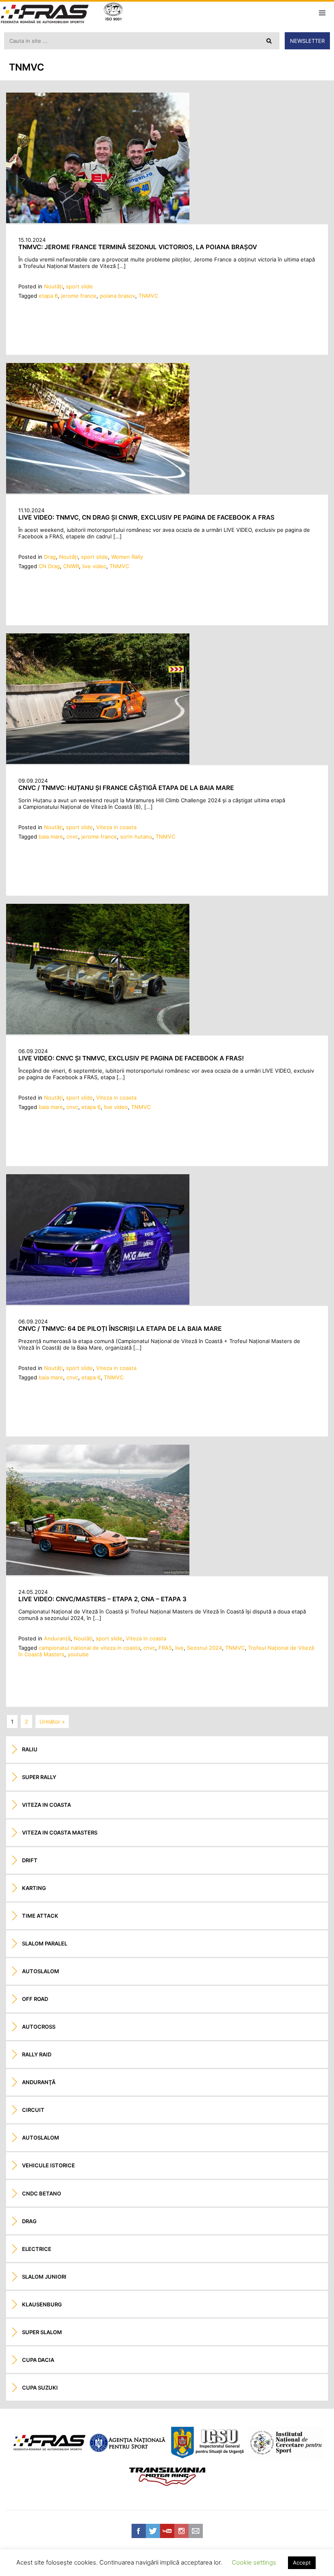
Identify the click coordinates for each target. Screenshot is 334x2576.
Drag (50, 557)
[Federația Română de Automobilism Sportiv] (45, 15)
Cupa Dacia (38, 2360)
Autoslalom (41, 1971)
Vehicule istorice (48, 2165)
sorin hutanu (136, 837)
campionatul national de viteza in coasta (89, 1648)
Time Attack (40, 1916)
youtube (78, 1654)
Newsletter (307, 41)
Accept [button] (302, 2563)
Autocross (39, 2027)
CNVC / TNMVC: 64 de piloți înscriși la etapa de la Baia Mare (120, 1329)
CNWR (71, 566)
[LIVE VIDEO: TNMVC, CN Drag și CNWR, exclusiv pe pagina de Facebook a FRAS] (98, 491)
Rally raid (37, 2054)
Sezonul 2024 (204, 1648)
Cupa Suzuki (40, 2388)
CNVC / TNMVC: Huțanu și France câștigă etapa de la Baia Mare (126, 788)
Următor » (52, 1722)
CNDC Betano (42, 2193)
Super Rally (39, 1777)
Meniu (322, 13)
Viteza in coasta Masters (60, 1832)
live (179, 1648)
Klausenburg (42, 2304)
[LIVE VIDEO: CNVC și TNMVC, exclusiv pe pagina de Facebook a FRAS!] (98, 1032)
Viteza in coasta (116, 827)
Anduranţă (57, 1638)
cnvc (72, 837)
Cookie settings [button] (254, 2562)
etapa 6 (48, 296)
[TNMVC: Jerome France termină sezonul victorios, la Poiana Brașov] (98, 221)
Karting (34, 1888)
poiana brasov (118, 296)
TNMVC (148, 296)
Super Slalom (42, 2332)
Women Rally (127, 557)
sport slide (79, 286)
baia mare (51, 837)
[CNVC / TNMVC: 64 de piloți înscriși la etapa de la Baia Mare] (98, 1303)
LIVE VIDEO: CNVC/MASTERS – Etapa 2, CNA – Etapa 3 (102, 1599)
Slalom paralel (45, 1943)
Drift (30, 1860)
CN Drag (49, 566)
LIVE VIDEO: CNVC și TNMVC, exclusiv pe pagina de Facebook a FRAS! (131, 1058)
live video (94, 566)
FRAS (165, 1648)
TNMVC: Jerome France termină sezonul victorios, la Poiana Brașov (138, 247)
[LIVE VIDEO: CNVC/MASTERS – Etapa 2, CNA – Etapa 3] (98, 1573)
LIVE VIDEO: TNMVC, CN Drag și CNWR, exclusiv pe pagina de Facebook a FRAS (146, 517)
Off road (35, 1999)
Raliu (30, 1749)
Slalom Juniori (44, 2277)
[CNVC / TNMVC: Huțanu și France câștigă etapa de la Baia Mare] (98, 762)
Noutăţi (53, 286)
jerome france (79, 296)
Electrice (37, 2249)
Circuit (33, 2110)
